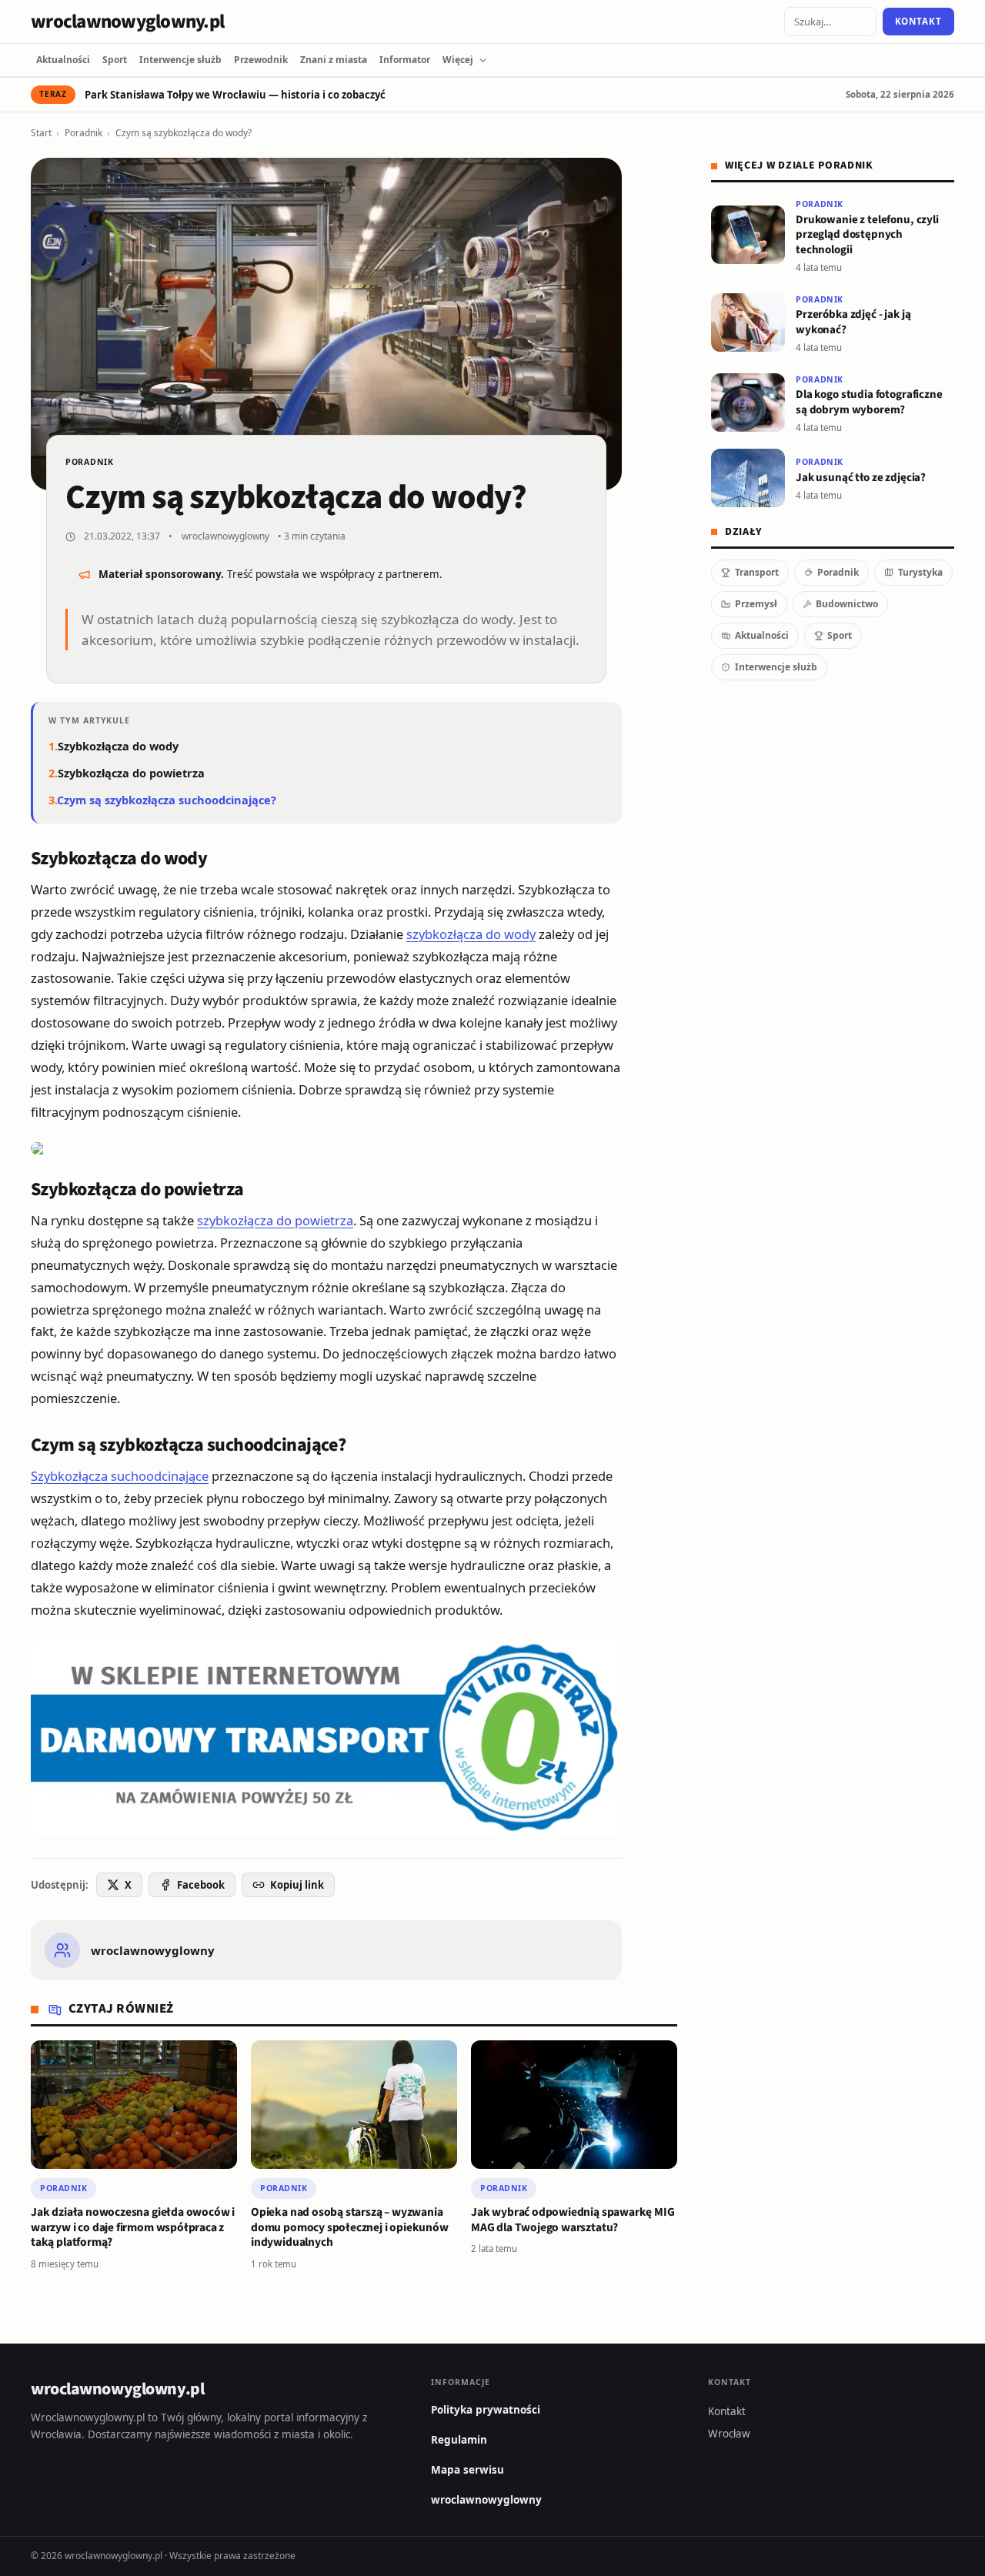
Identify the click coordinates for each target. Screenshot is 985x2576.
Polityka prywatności (486, 2410)
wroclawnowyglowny (225, 536)
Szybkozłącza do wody (118, 746)
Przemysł (756, 604)
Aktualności (63, 60)
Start (41, 133)
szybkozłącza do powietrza (275, 1220)
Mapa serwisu (467, 2470)
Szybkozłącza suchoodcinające (120, 1476)
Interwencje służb (180, 60)
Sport (115, 60)
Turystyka (920, 572)
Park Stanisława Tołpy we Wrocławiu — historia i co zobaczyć (235, 95)
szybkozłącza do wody (471, 934)
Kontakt (918, 21)
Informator (405, 60)
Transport (757, 572)
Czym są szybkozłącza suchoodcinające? (167, 800)
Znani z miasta (334, 60)
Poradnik (83, 133)
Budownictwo (847, 604)
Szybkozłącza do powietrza (131, 773)
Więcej (458, 60)
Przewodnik (261, 60)
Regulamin (459, 2440)
